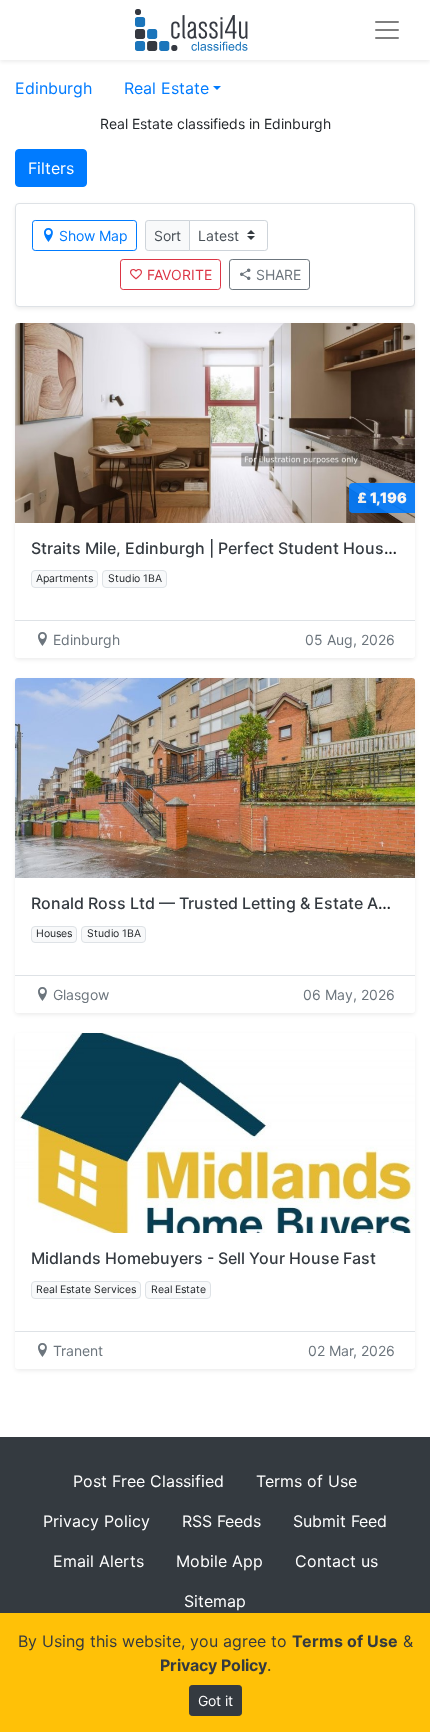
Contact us (336, 1561)
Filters (51, 168)
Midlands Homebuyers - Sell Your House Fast (203, 1258)
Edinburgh (53, 88)
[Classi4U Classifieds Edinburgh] (195, 30)
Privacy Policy (96, 1521)
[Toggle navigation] (387, 30)
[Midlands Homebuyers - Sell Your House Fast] (215, 1133)
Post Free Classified (148, 1481)
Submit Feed (340, 1521)
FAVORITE (179, 274)
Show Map (93, 235)
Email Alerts (98, 1561)
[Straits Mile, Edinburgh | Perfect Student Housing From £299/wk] (215, 423)
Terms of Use (306, 1481)
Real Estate (166, 88)
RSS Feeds (221, 1521)
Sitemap (215, 1601)
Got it (215, 1700)
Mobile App (219, 1561)
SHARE (278, 274)
